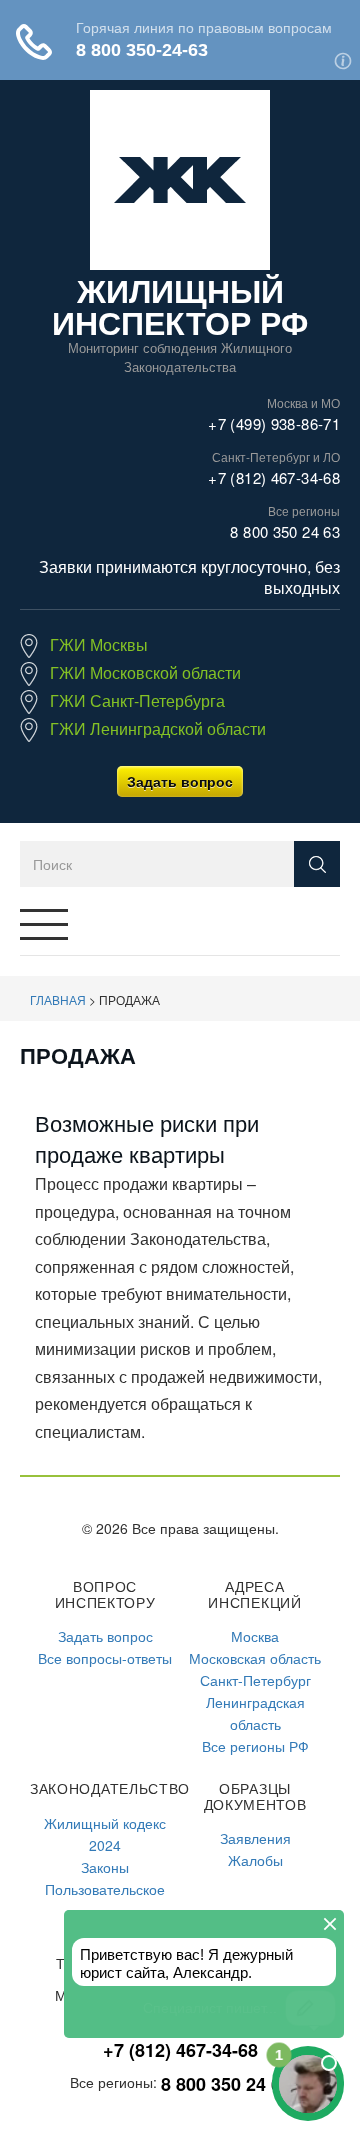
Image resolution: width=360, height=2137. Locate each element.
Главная (58, 999)
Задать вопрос (180, 781)
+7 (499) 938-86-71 (274, 423)
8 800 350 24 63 (285, 531)
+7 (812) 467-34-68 (274, 477)
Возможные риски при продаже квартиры (147, 1138)
